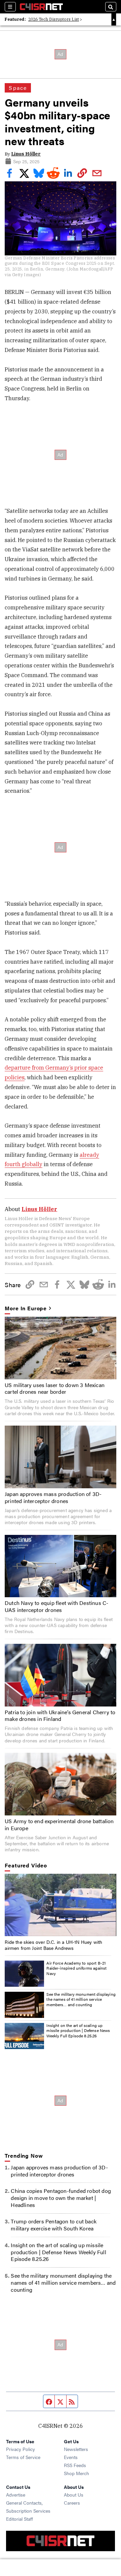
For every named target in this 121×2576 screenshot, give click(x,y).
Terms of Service (23, 2457)
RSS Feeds (75, 2465)
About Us (74, 2495)
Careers (72, 2503)
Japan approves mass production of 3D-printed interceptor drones (53, 1497)
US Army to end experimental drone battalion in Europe (59, 1824)
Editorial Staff (19, 2519)
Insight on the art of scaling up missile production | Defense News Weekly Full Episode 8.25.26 (78, 2030)
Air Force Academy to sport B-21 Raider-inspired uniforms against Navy (76, 1968)
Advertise (16, 2495)
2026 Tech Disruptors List (54, 19)
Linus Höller (26, 154)
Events (71, 2457)
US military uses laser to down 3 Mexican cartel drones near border (55, 1388)
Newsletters (76, 2449)
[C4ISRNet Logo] (41, 7)
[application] (60, 1905)
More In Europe (26, 1308)
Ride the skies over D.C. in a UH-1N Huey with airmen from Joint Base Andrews (53, 1945)
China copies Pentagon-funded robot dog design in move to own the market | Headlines (61, 2198)
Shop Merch (76, 2473)
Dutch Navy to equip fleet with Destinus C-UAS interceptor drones (56, 1606)
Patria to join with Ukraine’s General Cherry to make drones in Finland (60, 1716)
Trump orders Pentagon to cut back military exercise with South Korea (54, 2225)
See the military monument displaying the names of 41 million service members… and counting (81, 1999)
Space (18, 88)
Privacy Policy (21, 2449)
